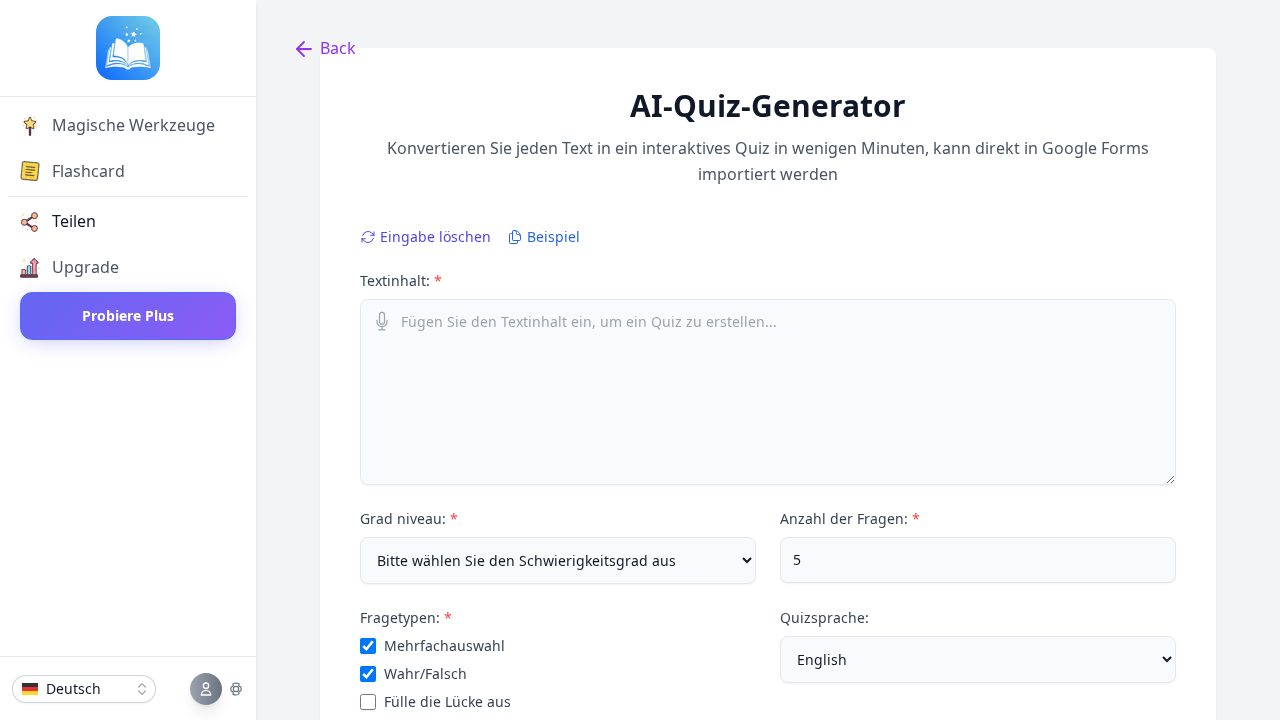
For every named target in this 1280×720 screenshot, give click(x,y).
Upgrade (85, 267)
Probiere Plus (128, 315)
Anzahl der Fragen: (850, 518)
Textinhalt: (401, 280)
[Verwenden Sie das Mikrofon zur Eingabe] (382, 321)
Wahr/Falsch (425, 673)
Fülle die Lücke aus (447, 701)
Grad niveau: (409, 518)
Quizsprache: (824, 617)
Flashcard (88, 171)
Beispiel (553, 236)
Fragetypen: (406, 617)
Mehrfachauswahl (444, 645)
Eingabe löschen (435, 236)
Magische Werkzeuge (133, 125)
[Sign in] (217, 689)
